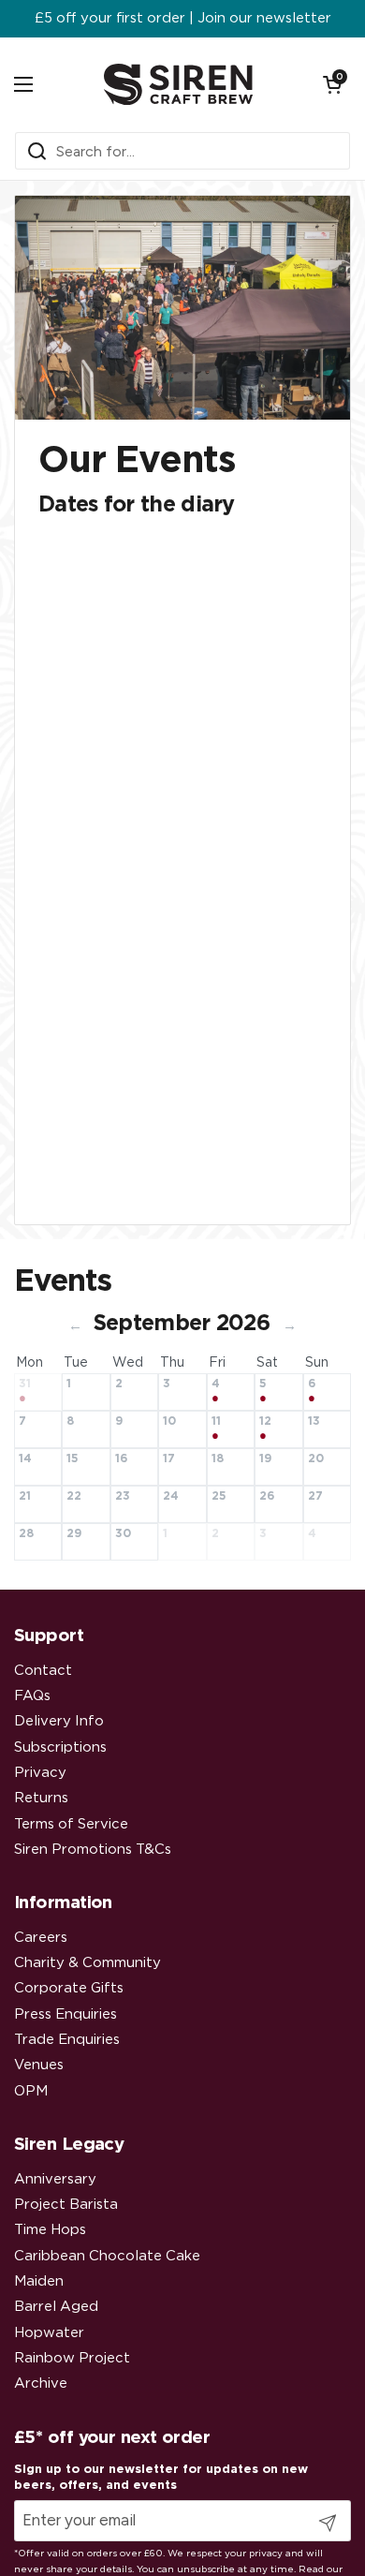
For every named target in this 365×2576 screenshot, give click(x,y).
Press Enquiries (66, 2014)
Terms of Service (71, 1824)
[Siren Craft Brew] (178, 84)
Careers (41, 1938)
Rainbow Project (72, 2358)
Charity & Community (88, 1963)
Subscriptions (60, 1747)
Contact (43, 1671)
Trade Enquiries (67, 2040)
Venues (39, 2065)
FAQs (32, 1696)
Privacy (40, 1773)
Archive (41, 2384)
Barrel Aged (56, 2307)
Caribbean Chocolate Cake (107, 2256)
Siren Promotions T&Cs (93, 1850)
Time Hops (50, 2230)
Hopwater (49, 2333)
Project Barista (66, 2205)
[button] (332, 84)
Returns (41, 1798)
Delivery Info (59, 1721)
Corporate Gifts (69, 1988)
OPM (31, 2091)
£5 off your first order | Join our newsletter (183, 19)
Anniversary (55, 2179)
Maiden (39, 2281)
